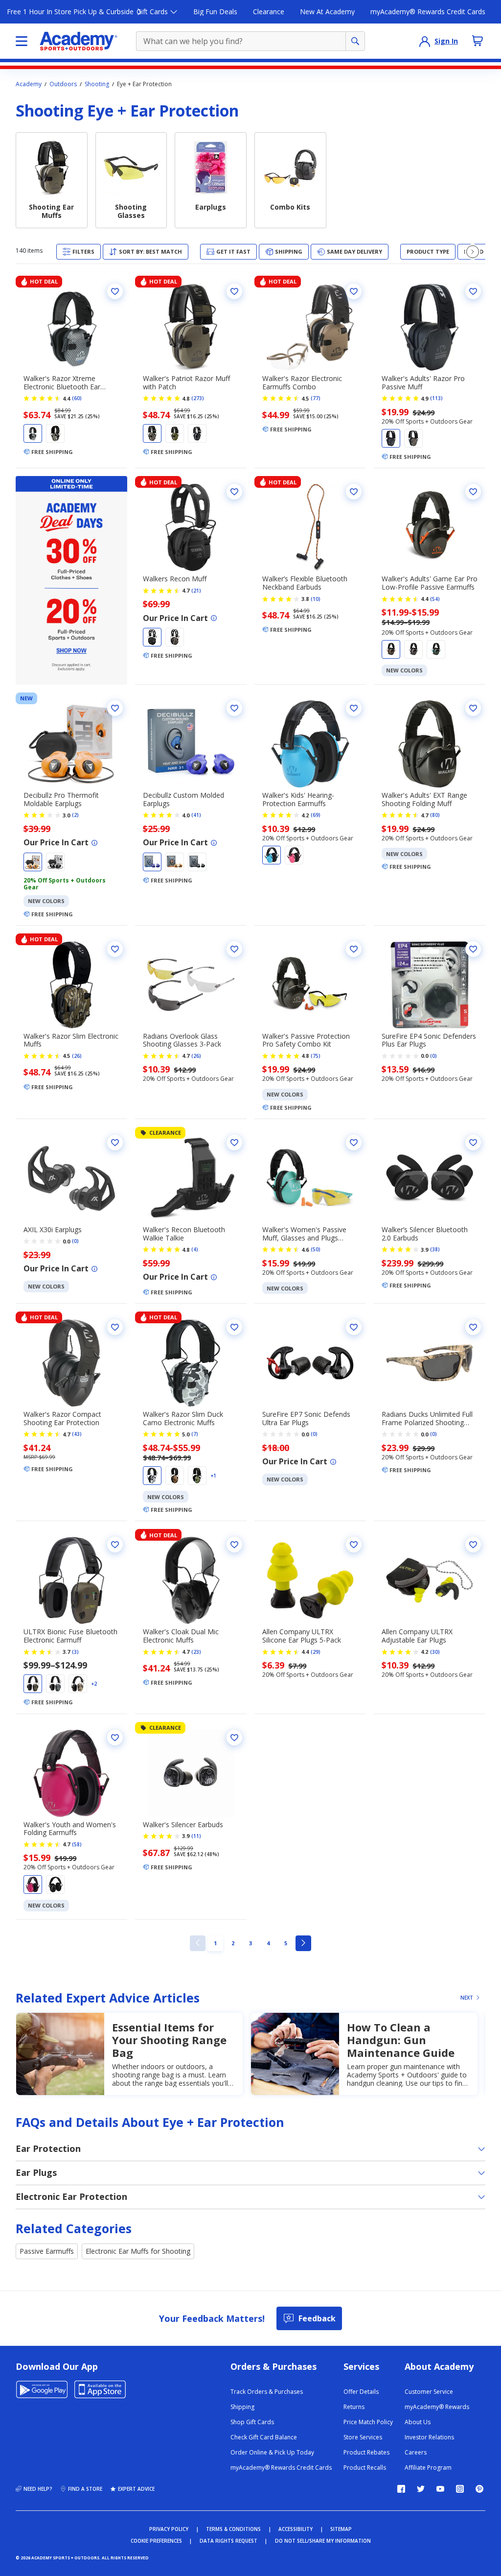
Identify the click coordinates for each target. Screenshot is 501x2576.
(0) (433, 1056)
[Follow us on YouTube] (440, 2489)
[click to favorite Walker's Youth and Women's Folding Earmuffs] (115, 1738)
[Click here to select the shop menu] (22, 41)
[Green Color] (175, 433)
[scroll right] (473, 252)
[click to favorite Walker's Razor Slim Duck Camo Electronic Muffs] (234, 1327)
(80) (435, 815)
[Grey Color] (55, 433)
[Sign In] (425, 41)
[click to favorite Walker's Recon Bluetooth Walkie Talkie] (234, 1143)
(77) (316, 398)
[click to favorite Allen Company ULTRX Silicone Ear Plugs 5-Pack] (354, 1545)
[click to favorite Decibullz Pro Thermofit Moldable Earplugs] (115, 708)
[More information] (214, 618)
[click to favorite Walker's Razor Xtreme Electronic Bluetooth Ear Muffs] (115, 291)
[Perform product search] (355, 41)
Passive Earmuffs (47, 2251)
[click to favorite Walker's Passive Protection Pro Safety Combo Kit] (354, 949)
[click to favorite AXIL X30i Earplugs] (115, 1143)
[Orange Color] (391, 649)
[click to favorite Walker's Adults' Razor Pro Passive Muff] (473, 291)
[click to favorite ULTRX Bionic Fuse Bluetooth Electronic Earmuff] (115, 1545)
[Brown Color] (78, 1684)
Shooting (97, 84)
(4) (195, 1249)
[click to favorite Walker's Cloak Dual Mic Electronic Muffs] (234, 1545)
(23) (196, 1652)
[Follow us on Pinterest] (479, 2489)
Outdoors (63, 84)
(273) (198, 398)
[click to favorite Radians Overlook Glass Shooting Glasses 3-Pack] (234, 949)
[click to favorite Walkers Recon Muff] (234, 492)
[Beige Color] (152, 433)
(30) (435, 1652)
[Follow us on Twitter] (421, 2489)
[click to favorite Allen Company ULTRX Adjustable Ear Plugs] (473, 1545)
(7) (195, 1434)
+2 (94, 1684)
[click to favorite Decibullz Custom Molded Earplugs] (234, 708)
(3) (75, 1652)
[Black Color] (33, 433)
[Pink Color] (294, 855)
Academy (29, 84)
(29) (316, 1652)
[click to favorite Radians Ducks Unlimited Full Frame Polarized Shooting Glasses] (473, 1327)
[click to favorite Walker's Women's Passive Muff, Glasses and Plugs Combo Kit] (354, 1143)
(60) (77, 398)
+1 (213, 1476)
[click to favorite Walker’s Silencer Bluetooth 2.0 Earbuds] (473, 1143)
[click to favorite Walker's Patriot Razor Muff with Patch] (234, 291)
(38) (435, 1249)
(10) (316, 599)
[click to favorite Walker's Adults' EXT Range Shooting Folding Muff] (473, 708)
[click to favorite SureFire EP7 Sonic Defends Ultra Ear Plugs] (354, 1327)
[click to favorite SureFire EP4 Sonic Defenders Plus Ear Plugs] (473, 949)
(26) (77, 1056)
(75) (316, 1056)
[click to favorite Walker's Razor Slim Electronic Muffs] (115, 949)
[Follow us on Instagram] (460, 2489)
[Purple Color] (413, 649)
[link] (198, 1943)
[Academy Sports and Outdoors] (79, 41)
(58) (77, 1844)
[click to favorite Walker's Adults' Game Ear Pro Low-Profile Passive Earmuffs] (473, 492)
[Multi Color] (175, 1476)
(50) (316, 1249)
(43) (77, 1434)
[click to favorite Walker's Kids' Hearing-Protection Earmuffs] (354, 708)
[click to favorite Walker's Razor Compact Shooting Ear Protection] (115, 1327)
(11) (196, 1836)
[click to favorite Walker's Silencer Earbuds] (234, 1738)
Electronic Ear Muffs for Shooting (138, 2251)
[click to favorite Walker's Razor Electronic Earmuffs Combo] (354, 291)
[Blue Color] (436, 649)
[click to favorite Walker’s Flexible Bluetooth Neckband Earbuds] (354, 492)
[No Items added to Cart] (478, 41)
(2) (75, 815)
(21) (196, 591)
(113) (436, 398)
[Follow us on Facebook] (401, 2489)
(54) (435, 599)
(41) (196, 815)
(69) (316, 815)
